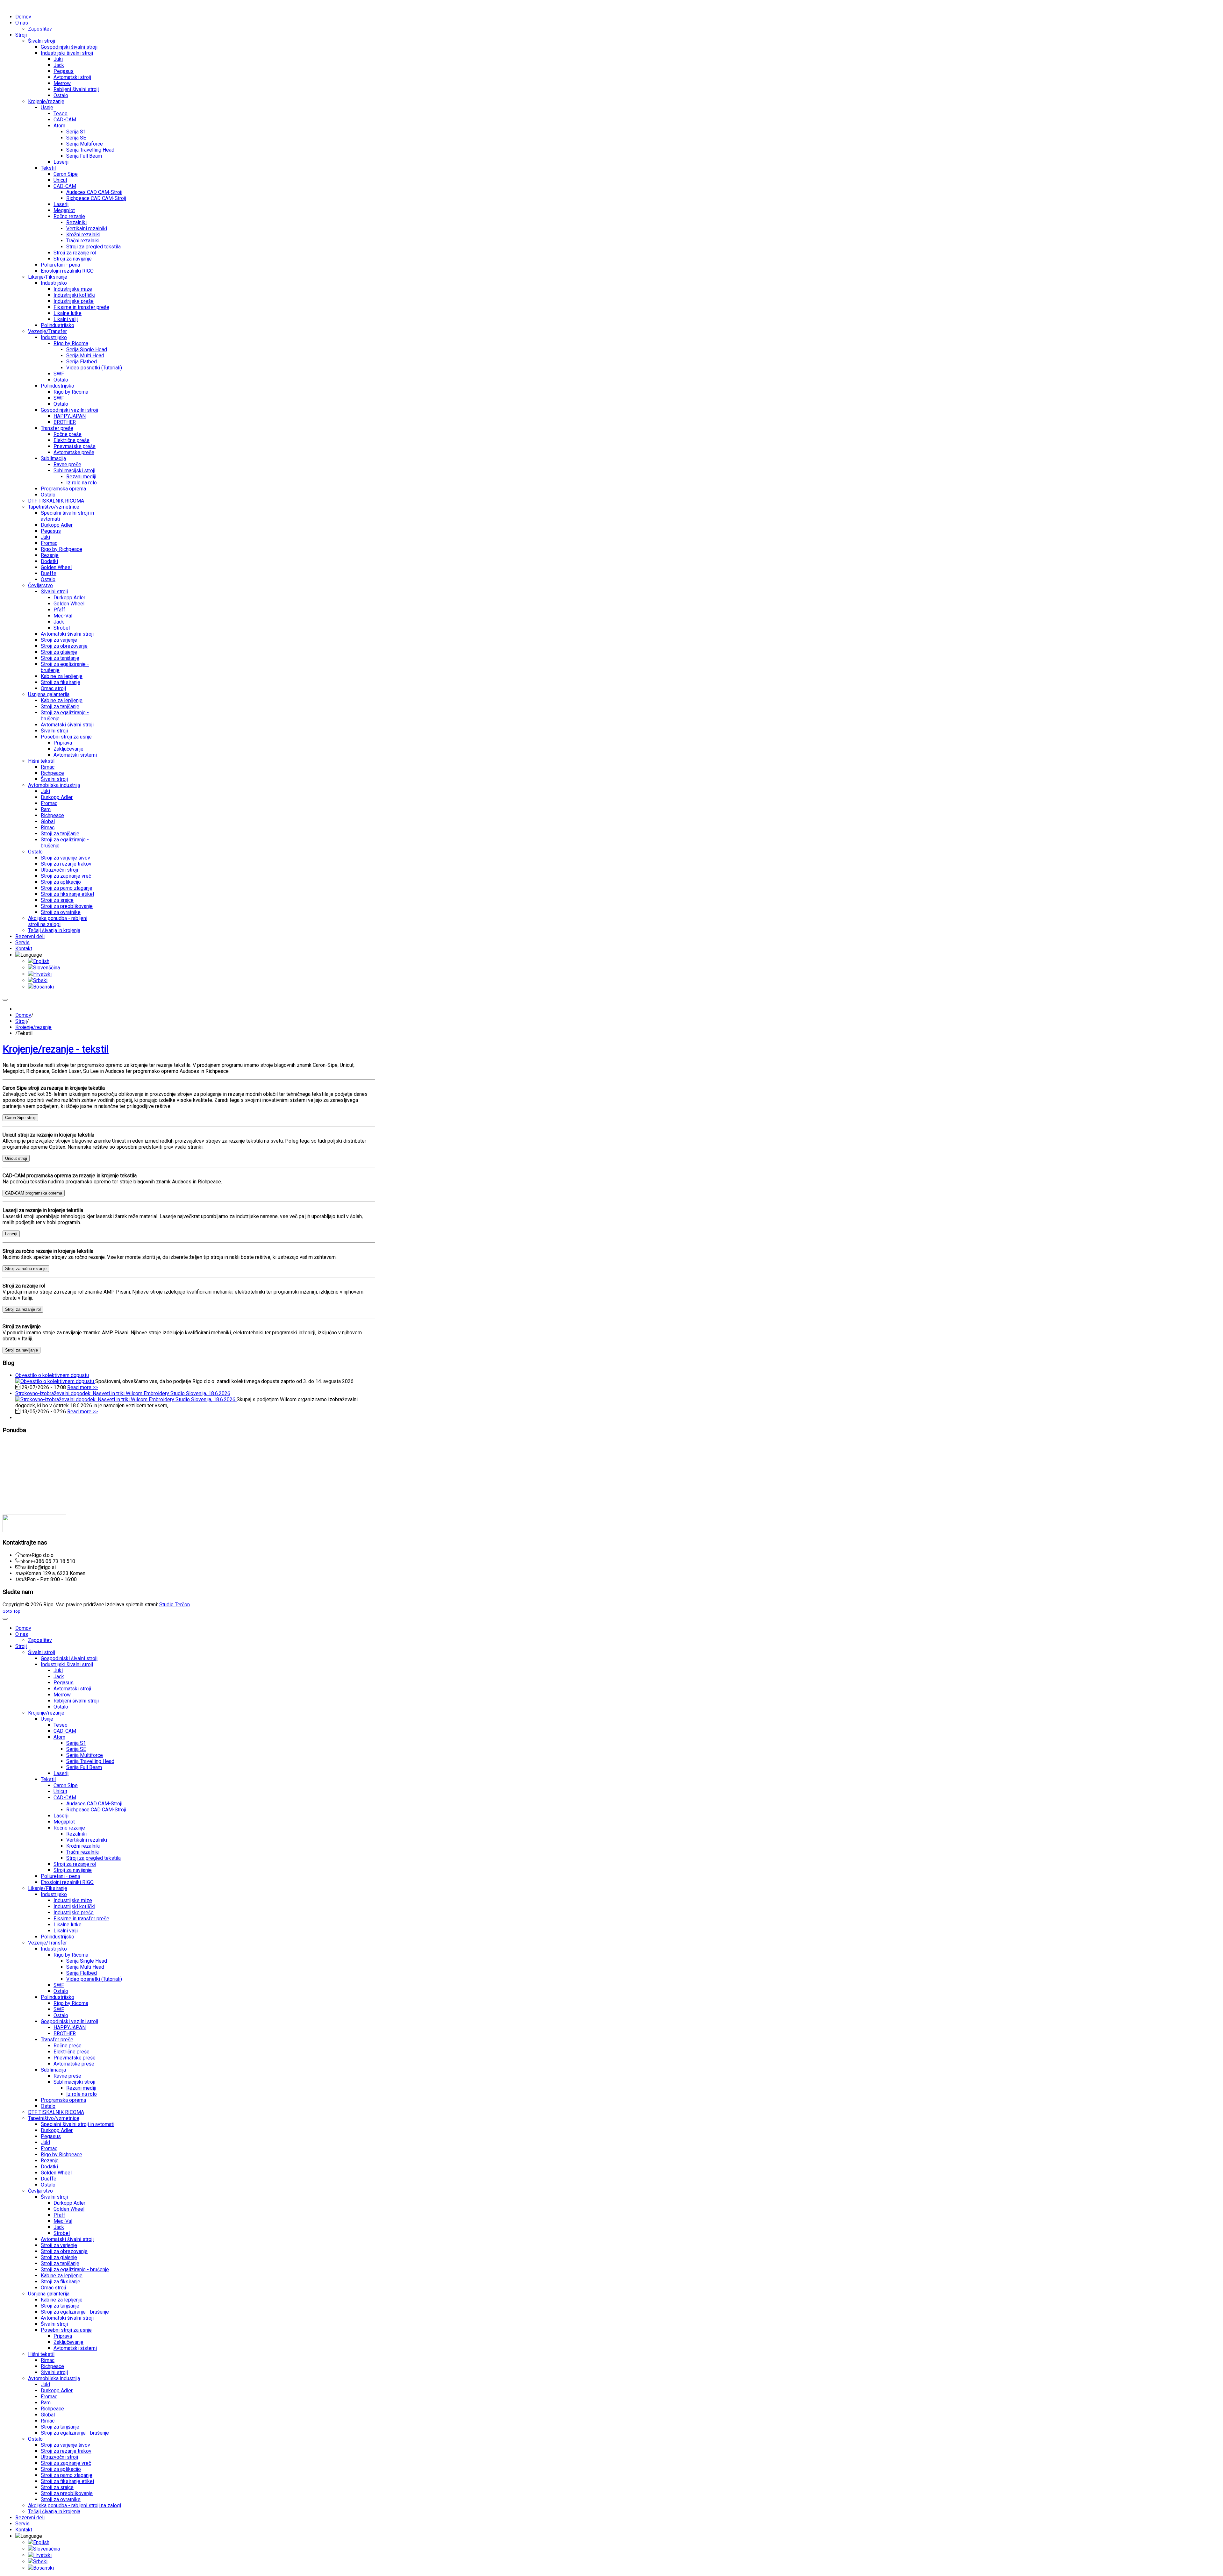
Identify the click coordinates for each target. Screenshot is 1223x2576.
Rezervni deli (16, 1461)
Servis (9, 1455)
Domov (23, 1015)
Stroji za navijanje (21, 1350)
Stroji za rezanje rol (23, 1309)
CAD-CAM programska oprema (34, 1193)
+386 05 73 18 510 (54, 1561)
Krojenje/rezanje (33, 1027)
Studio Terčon (175, 1605)
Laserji (11, 1234)
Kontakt (11, 1467)
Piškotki (11, 1489)
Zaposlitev (14, 1478)
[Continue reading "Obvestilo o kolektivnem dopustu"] (55, 1381)
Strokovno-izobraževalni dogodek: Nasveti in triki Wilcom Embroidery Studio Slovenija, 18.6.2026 (123, 1393)
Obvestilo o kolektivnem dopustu (52, 1375)
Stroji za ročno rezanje (26, 1269)
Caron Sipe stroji (20, 1118)
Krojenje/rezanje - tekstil (56, 1049)
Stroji (21, 1021)
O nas (9, 1443)
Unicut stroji (16, 1158)
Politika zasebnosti (22, 1495)
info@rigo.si (42, 1567)
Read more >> (82, 1387)
